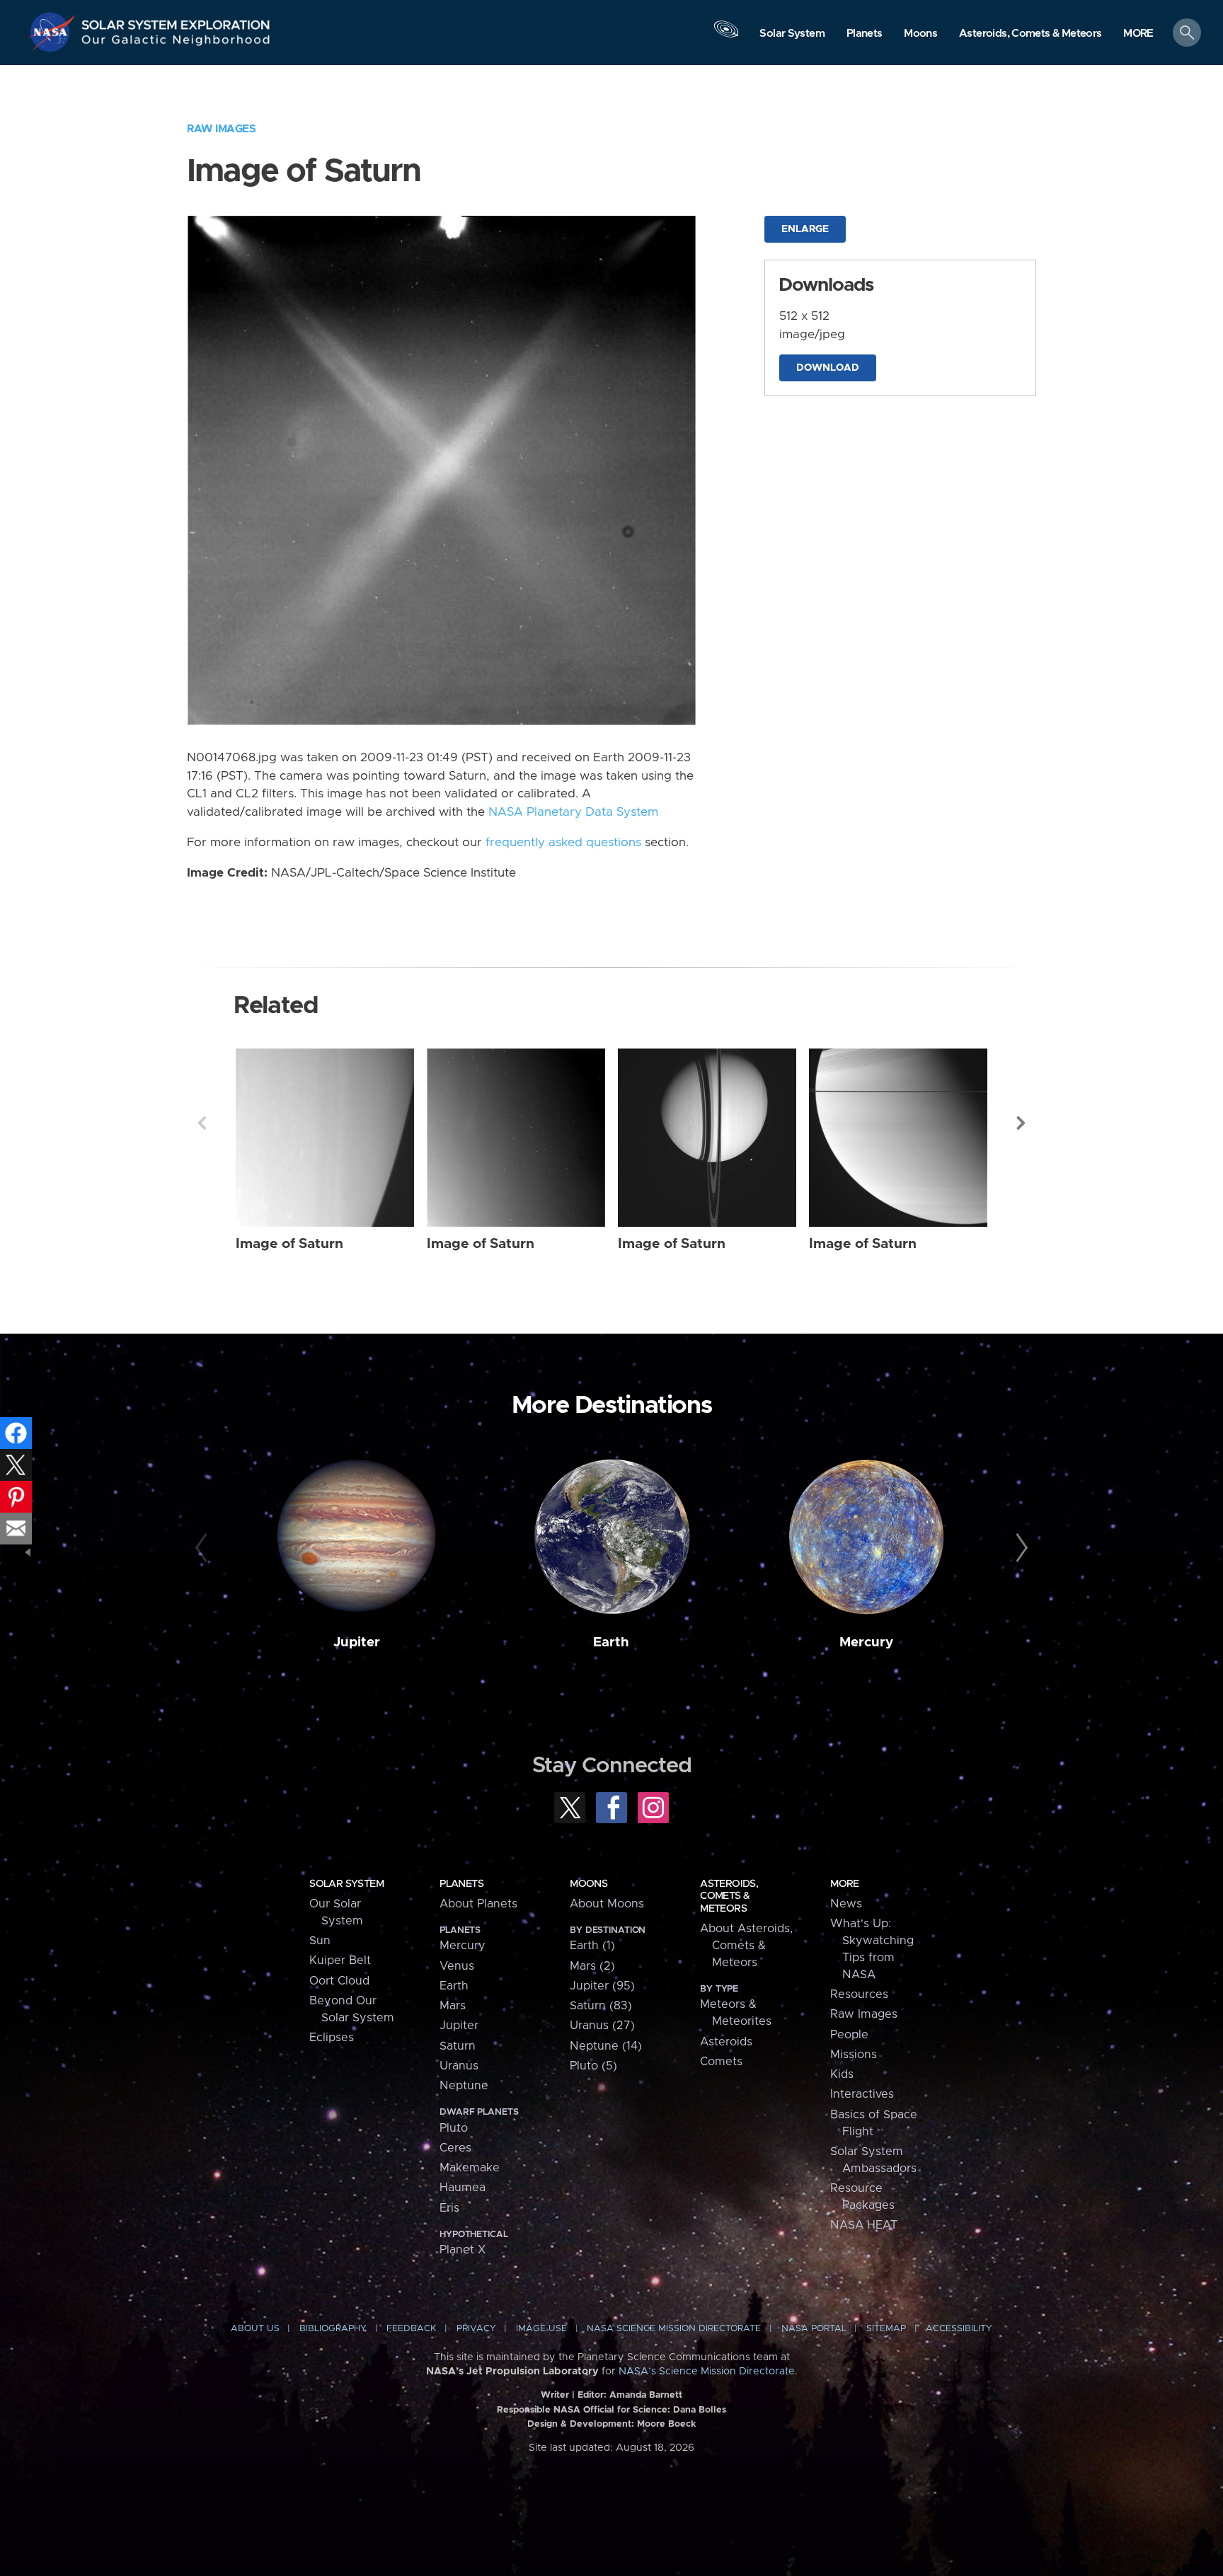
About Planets (478, 1904)
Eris (449, 2208)
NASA (54, 32)
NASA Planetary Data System (573, 812)
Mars (453, 2006)
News (846, 1904)
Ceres (455, 2148)
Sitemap (886, 2329)
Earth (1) (592, 1946)
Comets (721, 2062)
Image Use (541, 2329)
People (849, 2035)
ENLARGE (805, 229)
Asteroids (726, 2042)
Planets (461, 1884)
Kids (842, 2074)
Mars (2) (592, 1966)
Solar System (346, 1884)
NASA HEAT (864, 2225)
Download (828, 368)
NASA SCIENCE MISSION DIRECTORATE (674, 2329)
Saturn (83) (601, 2006)
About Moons (607, 1904)
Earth (611, 1642)
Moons (588, 1884)
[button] (1138, 34)
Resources (859, 1994)
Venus (457, 1966)
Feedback (411, 2329)
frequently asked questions (563, 843)
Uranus (459, 2066)
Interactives (862, 2094)
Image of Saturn (289, 1244)
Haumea (463, 2188)
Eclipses (332, 2038)
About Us (255, 2329)
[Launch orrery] (726, 36)
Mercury (866, 1642)
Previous (202, 1123)
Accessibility (959, 2329)
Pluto (454, 2128)
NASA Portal (814, 2329)
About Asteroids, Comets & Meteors (746, 1946)
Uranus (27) (602, 2026)
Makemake (470, 2168)
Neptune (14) (606, 2046)
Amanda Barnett (646, 2395)
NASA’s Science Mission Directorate (707, 2372)
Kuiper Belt (340, 1960)
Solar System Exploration (176, 21)
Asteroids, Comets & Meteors (729, 1896)
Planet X (463, 2250)
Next (1021, 1123)
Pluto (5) (593, 2066)
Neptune (464, 2086)
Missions (854, 2055)
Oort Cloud (339, 1981)
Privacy (476, 2329)
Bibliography (333, 2329)
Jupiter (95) (602, 1986)
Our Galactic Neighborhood (176, 43)
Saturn (458, 2046)
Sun (320, 1941)
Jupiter (357, 1642)
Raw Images (221, 129)
